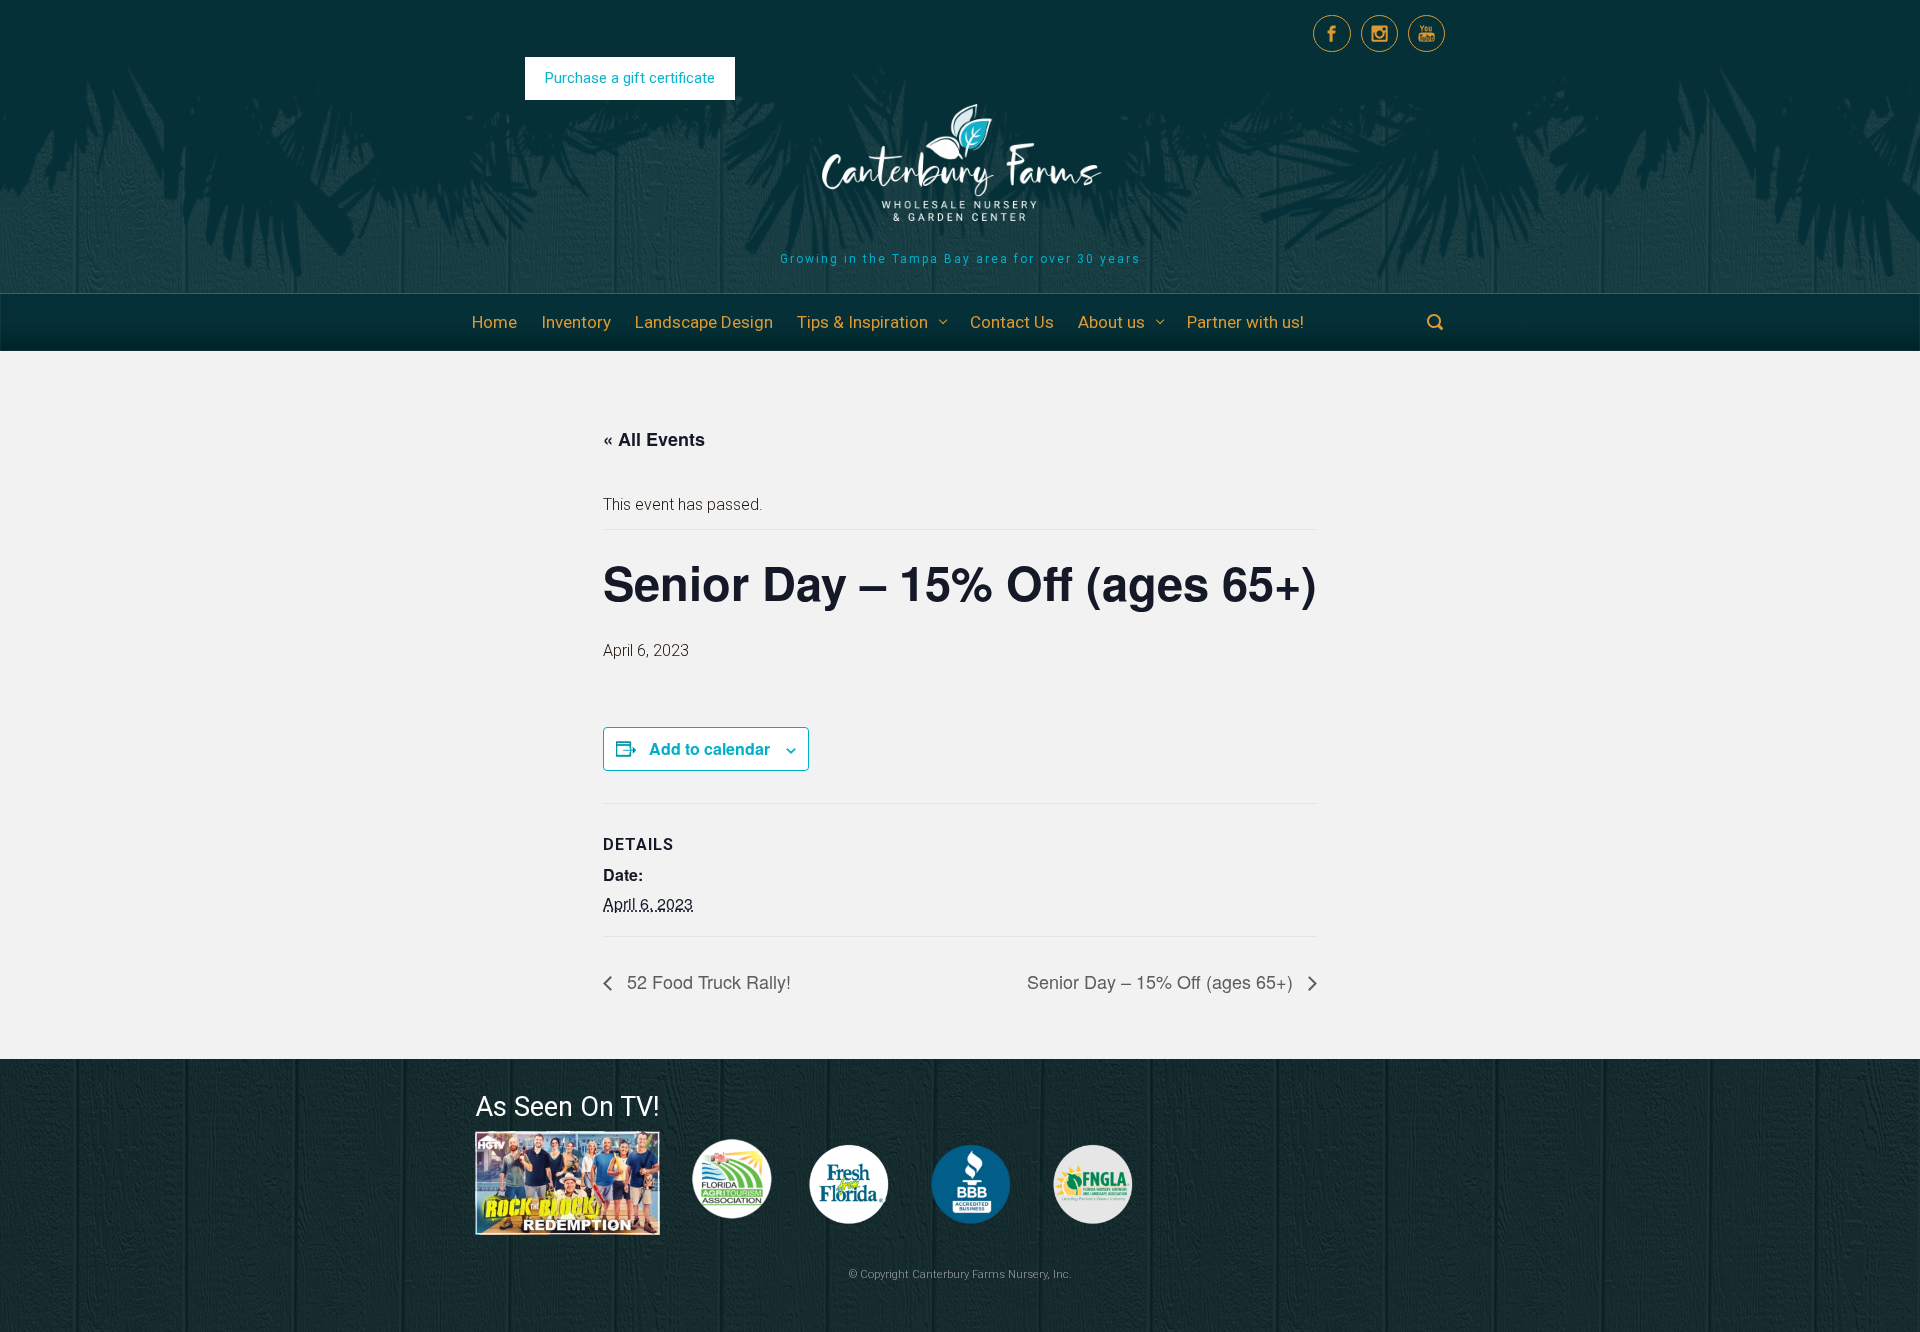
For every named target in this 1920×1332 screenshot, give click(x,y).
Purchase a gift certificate (630, 78)
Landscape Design (704, 322)
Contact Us (1012, 322)
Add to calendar (709, 748)
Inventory (576, 322)
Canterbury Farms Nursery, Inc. (992, 1274)
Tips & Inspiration (862, 322)
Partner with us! (1245, 322)
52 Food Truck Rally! (706, 981)
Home (494, 322)
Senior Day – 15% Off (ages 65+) (1162, 981)
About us (1111, 322)
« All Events (654, 439)
